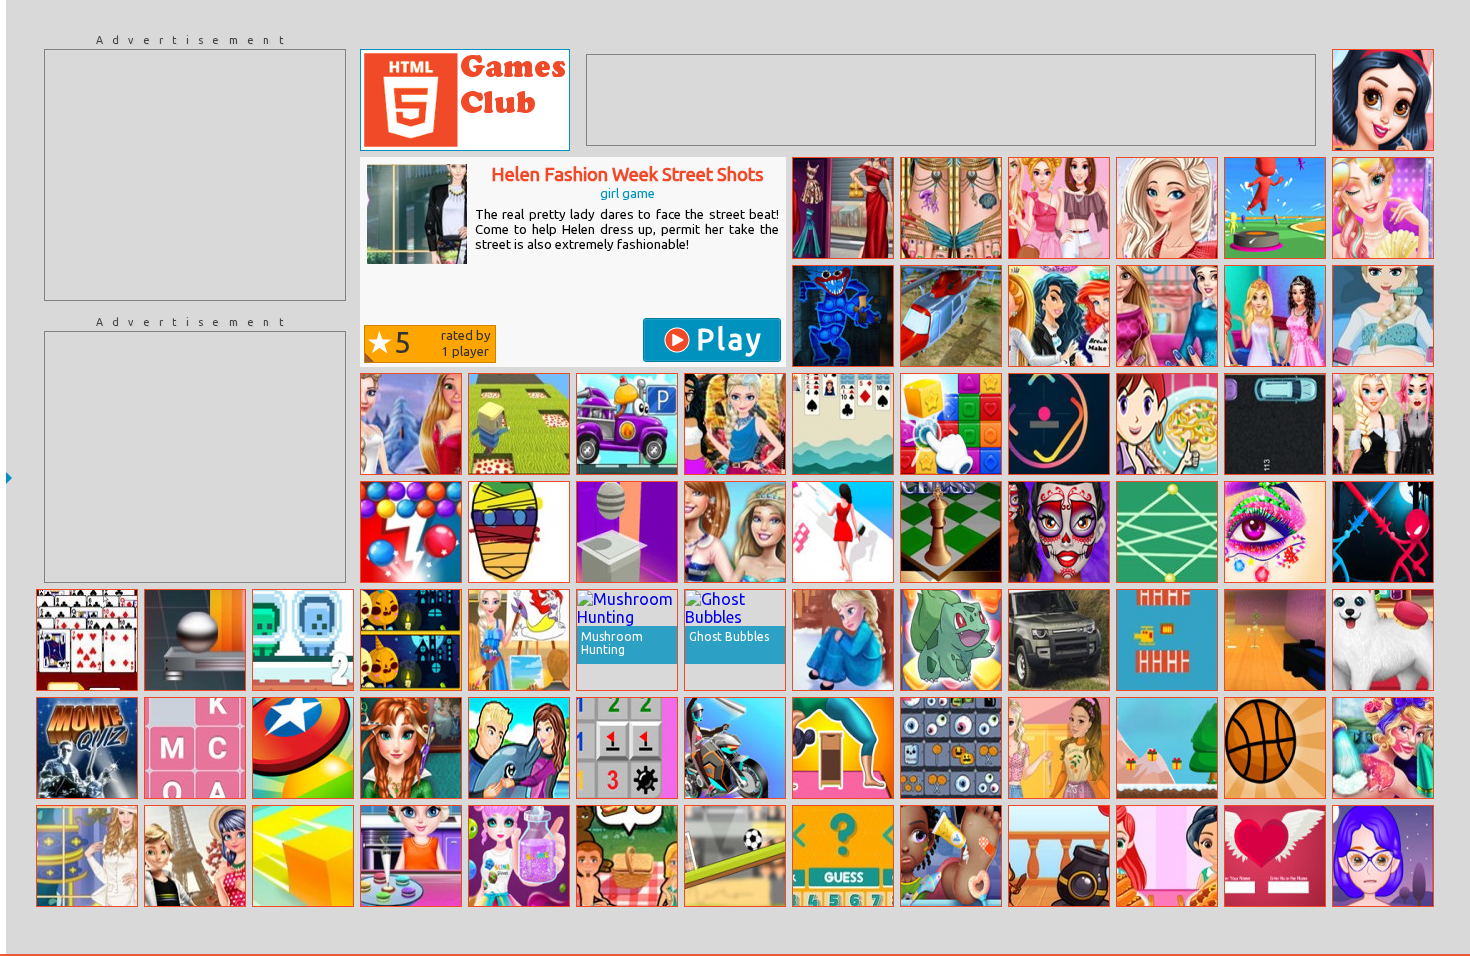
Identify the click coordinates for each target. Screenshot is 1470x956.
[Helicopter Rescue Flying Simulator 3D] (951, 316)
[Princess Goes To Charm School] (735, 532)
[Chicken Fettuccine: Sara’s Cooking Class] (1167, 424)
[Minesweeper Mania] (627, 748)
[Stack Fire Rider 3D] (627, 532)
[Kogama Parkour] (519, 424)
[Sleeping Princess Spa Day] (1383, 748)
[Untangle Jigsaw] (1167, 532)
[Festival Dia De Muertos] (1059, 532)
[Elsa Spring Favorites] (1167, 208)
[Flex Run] (843, 748)
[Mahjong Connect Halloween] (951, 748)
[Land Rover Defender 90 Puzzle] (1059, 640)
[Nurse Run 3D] (843, 532)
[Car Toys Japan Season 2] (627, 424)
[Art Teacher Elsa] (519, 640)
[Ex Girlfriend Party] (1059, 316)
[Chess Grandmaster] (951, 532)
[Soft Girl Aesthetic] (1059, 748)
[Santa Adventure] (1167, 748)
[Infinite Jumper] (1059, 424)
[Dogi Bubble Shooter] (1059, 856)
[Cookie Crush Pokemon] (951, 640)
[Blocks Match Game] (951, 424)
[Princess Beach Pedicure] (951, 208)
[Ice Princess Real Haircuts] (411, 748)
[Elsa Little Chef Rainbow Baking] (411, 856)
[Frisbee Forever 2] (303, 748)
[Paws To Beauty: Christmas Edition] (1383, 640)
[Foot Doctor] (951, 856)
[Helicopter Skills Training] (1167, 640)
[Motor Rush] (735, 748)
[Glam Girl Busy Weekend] (843, 208)
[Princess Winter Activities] (411, 424)
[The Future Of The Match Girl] (843, 640)
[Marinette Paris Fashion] (195, 856)
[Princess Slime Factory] (519, 856)
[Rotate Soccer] (735, 856)
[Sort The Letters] (195, 748)
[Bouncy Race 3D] (1275, 208)
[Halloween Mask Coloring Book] (519, 532)
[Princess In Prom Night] (1275, 316)
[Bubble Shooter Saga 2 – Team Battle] (411, 532)
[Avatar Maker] (1383, 856)
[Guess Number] (843, 856)
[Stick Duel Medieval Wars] (1383, 532)
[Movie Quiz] (87, 748)
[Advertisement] (195, 175)
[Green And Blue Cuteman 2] (303, 640)
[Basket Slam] (1275, 748)
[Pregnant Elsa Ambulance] (1383, 316)
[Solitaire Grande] (843, 424)
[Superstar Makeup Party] (1383, 208)
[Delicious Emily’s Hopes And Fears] (627, 856)
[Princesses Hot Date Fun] (1383, 100)
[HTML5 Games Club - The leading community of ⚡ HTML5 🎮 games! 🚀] (465, 100)
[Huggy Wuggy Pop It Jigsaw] (843, 316)
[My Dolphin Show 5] (519, 748)
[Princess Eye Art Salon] (1275, 532)
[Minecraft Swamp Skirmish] (1275, 640)
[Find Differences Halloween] (411, 640)
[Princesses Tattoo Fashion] (735, 424)
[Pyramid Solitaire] (87, 640)
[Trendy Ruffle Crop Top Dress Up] (1059, 208)
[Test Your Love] (1275, 856)
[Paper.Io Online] (303, 856)
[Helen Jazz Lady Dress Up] (87, 856)
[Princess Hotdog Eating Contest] (1167, 856)
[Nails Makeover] (1167, 316)
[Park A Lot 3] (1275, 424)
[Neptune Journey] (195, 640)
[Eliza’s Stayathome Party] (1383, 424)
